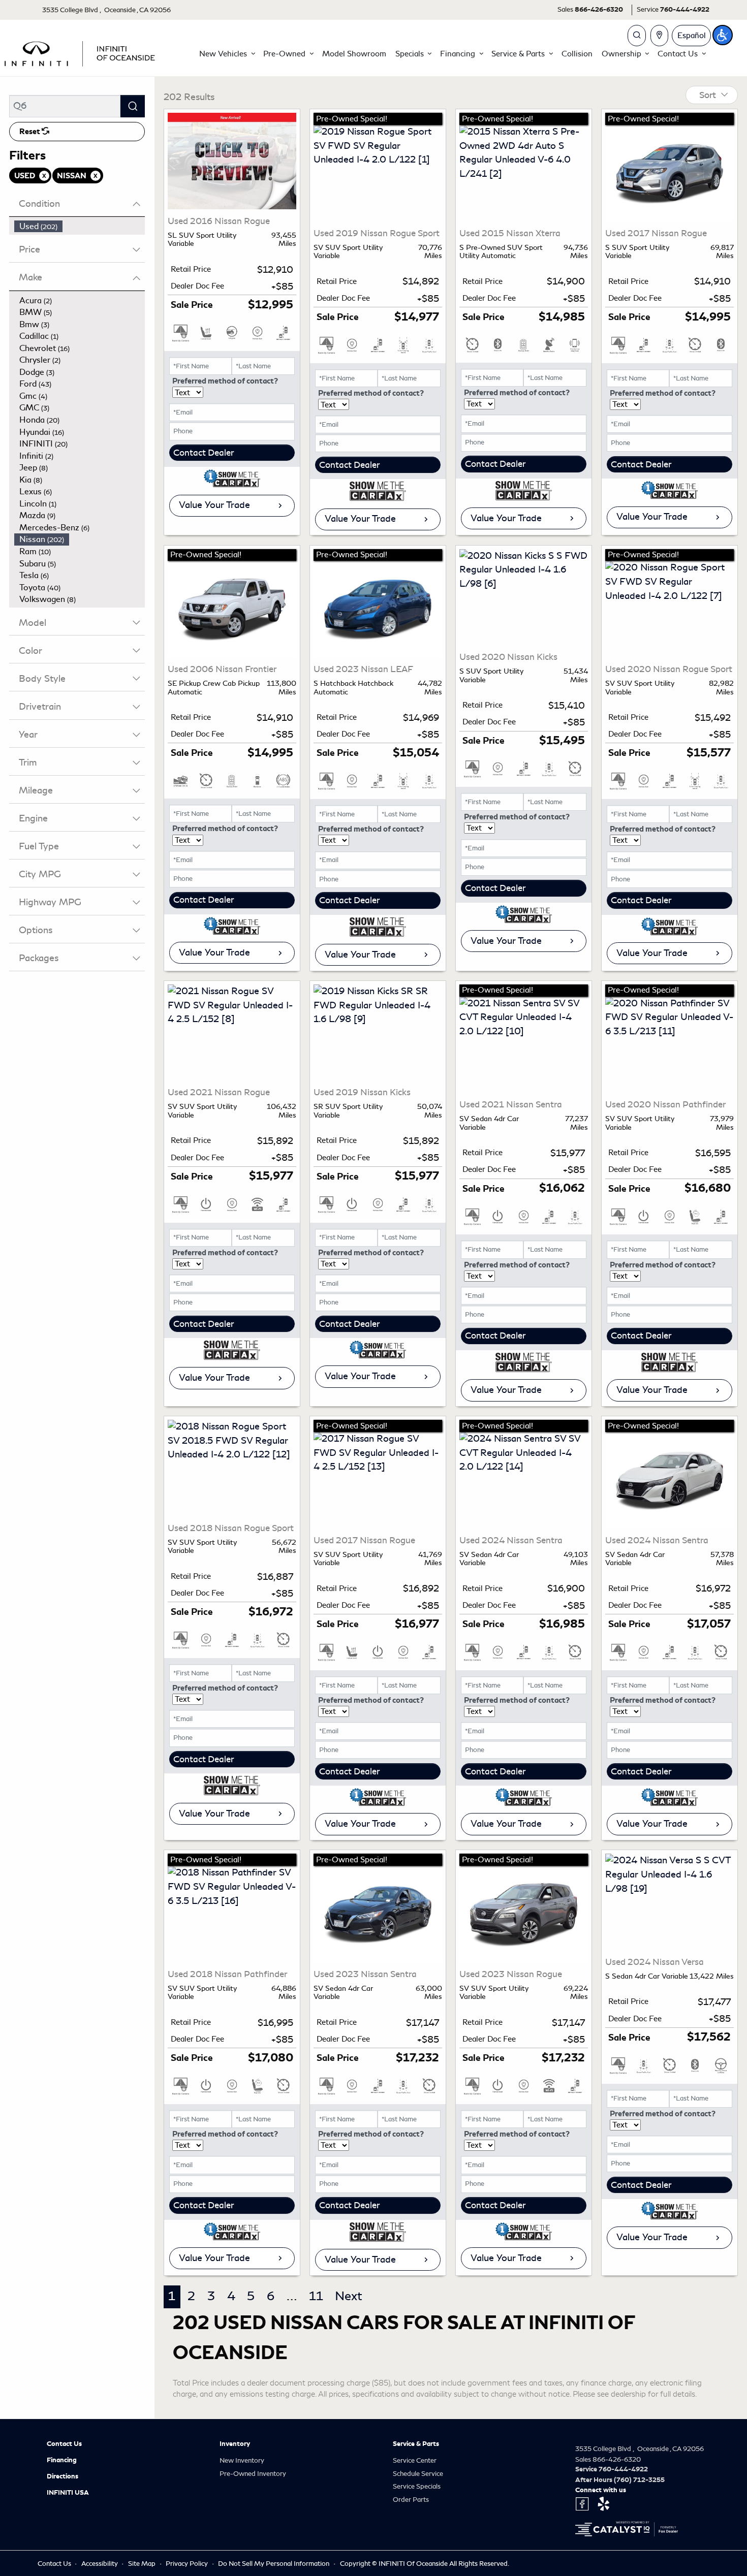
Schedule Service (418, 2474)
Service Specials (417, 2486)
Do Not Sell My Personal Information (274, 2564)
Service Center (415, 2460)
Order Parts (411, 2500)
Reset (30, 132)
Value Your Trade (214, 505)
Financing (62, 2460)
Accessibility (100, 2564)
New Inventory (242, 2460)
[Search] (133, 106)
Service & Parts (416, 2444)
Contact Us (64, 2444)
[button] (227, 54)
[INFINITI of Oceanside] (81, 52)
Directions (63, 2476)
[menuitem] (80, 227)
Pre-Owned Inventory (253, 2474)
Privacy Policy (188, 2564)
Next (349, 2296)
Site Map (143, 2564)
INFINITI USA (68, 2493)
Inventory (235, 2444)
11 (316, 2296)
